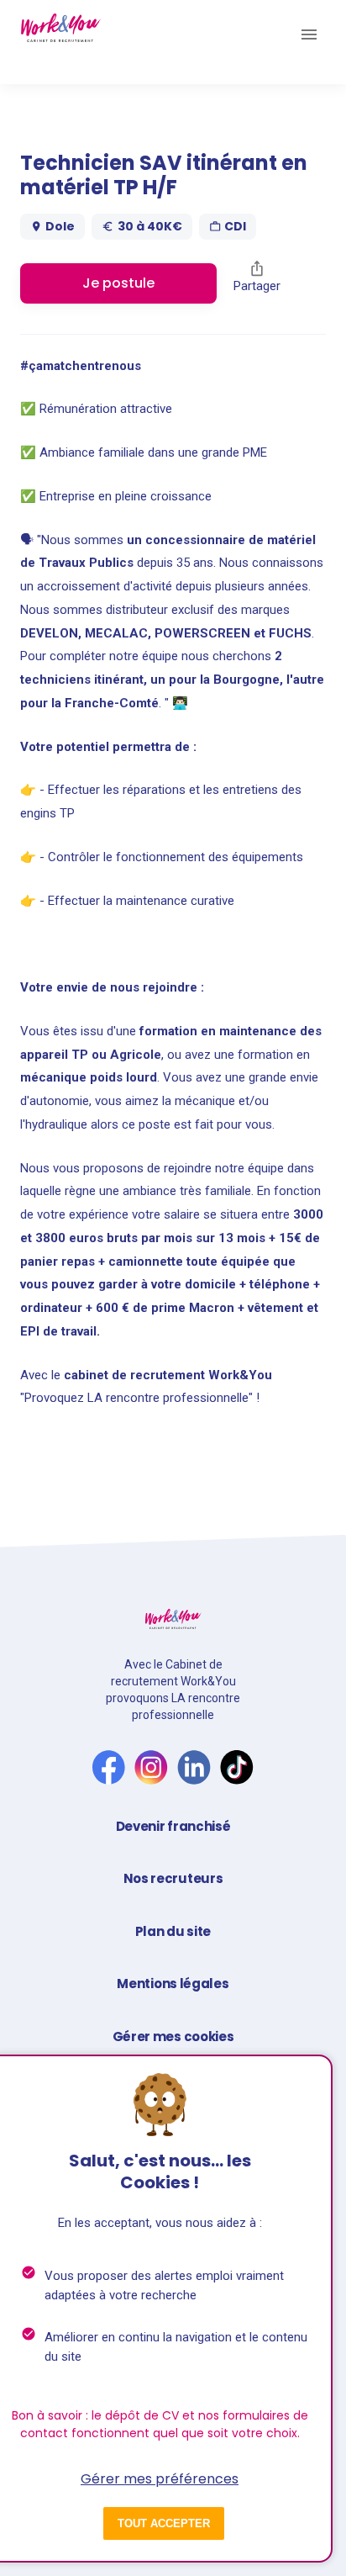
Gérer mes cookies (173, 2036)
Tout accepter (164, 2523)
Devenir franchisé (173, 1826)
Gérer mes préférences (160, 2479)
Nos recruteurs (173, 1878)
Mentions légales (173, 1984)
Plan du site (173, 1931)
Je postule (118, 283)
